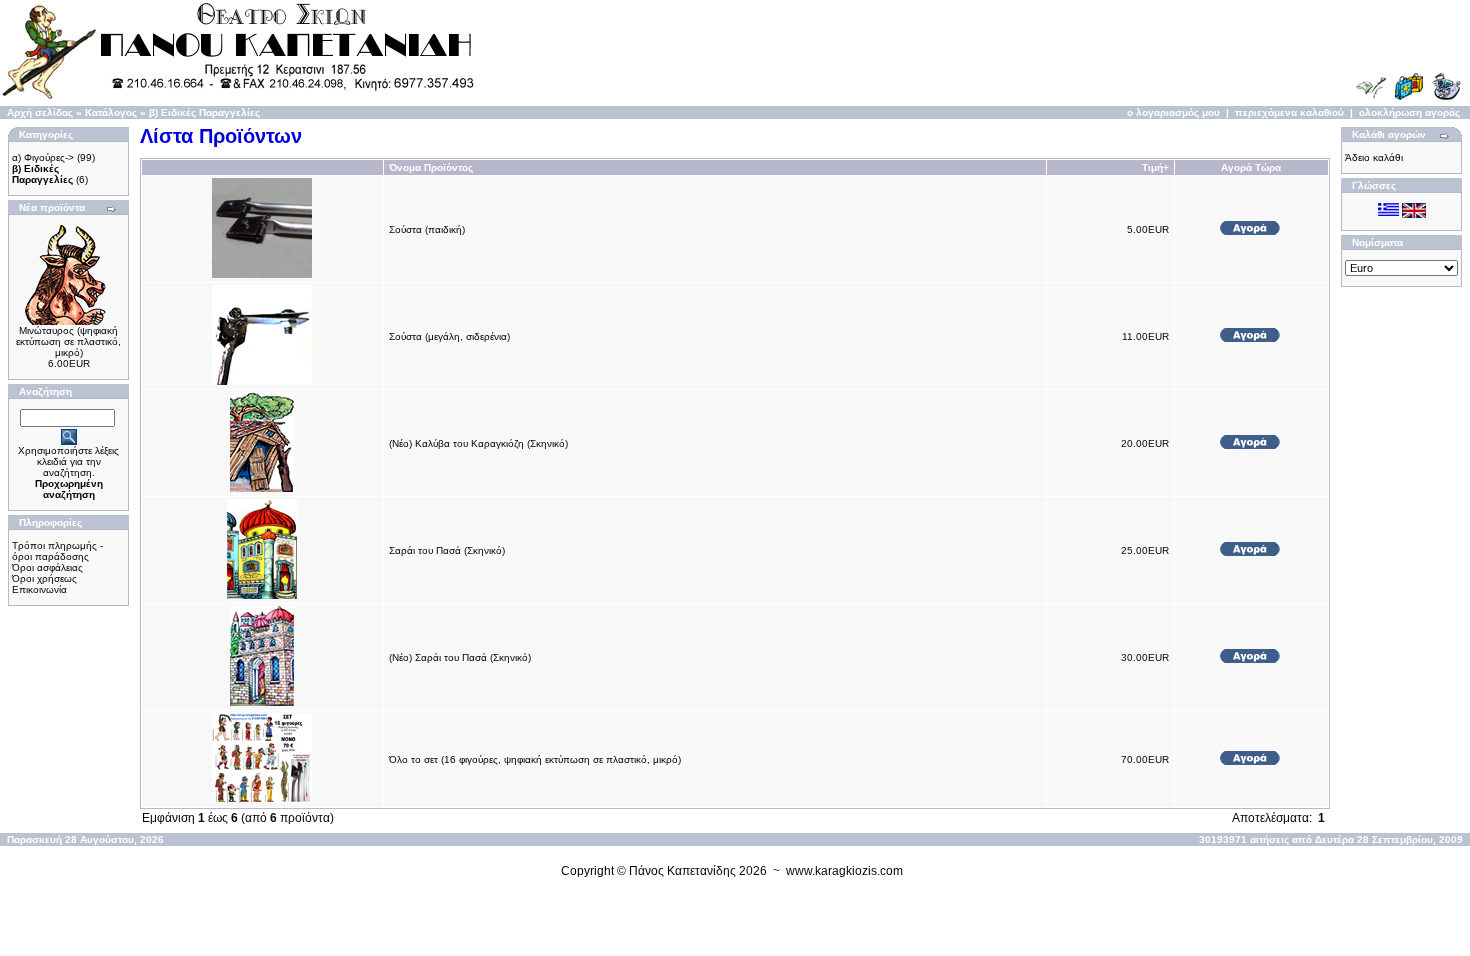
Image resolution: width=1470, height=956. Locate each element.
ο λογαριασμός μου (1173, 112)
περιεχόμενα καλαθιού (1289, 112)
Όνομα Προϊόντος (431, 167)
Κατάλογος (111, 112)
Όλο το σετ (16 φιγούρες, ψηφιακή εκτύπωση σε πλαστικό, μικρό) (535, 759)
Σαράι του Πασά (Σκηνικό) (447, 550)
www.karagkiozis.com (844, 871)
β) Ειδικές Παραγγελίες (204, 112)
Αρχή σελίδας (40, 112)
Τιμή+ (1155, 167)
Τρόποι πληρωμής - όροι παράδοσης (57, 551)
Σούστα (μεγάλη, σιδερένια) (449, 336)
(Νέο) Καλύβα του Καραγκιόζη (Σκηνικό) (478, 443)
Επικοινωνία (39, 589)
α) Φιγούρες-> (43, 157)
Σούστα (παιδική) (427, 229)
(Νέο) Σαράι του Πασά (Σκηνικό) (460, 657)
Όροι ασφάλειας (47, 567)
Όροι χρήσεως (44, 578)
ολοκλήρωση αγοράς (1409, 112)
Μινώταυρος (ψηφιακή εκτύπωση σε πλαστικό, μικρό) (68, 341)
